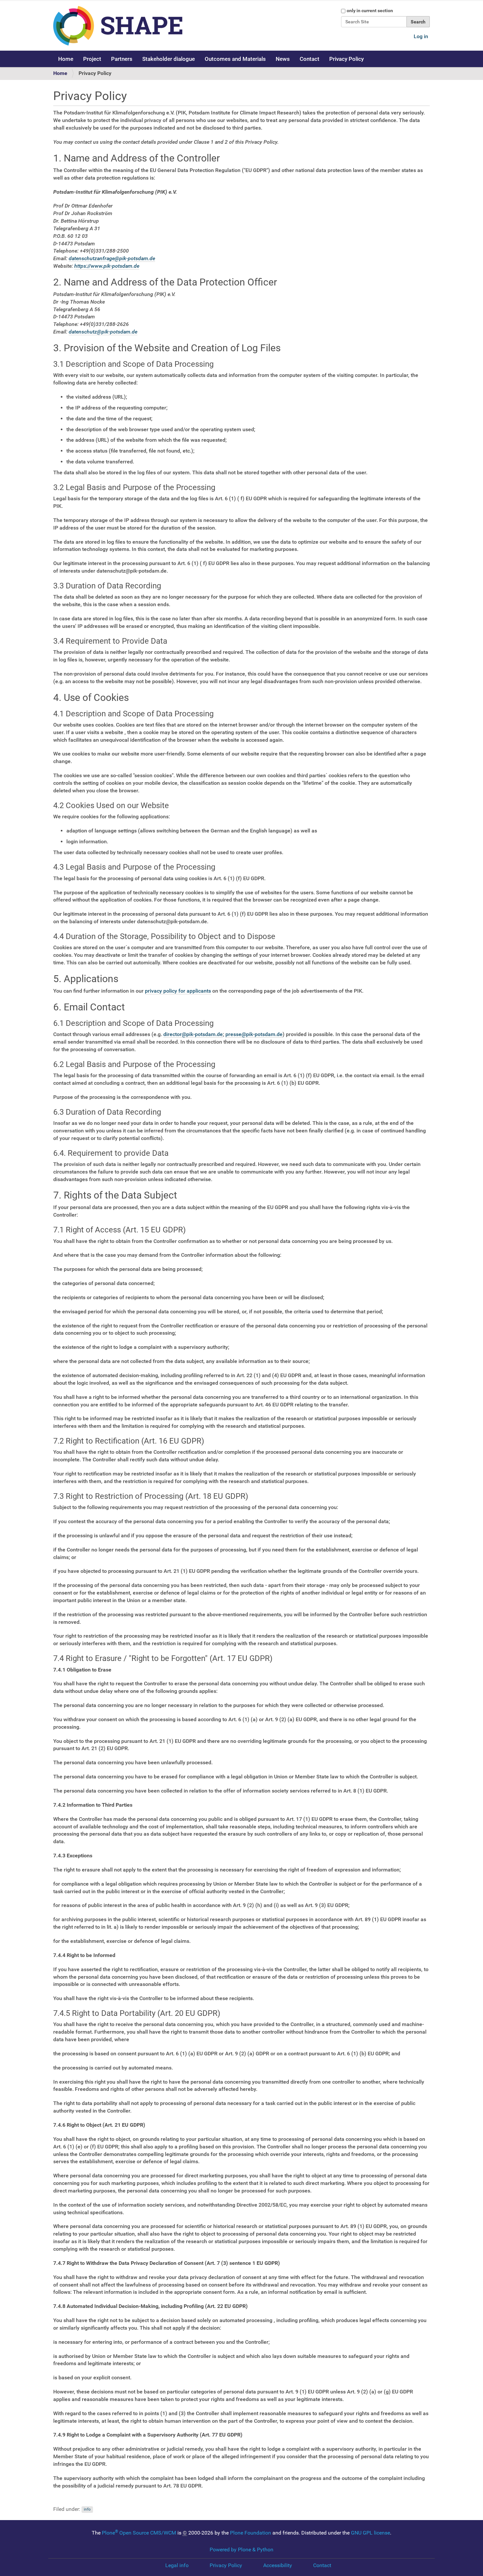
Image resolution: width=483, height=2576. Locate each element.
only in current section (370, 11)
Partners (122, 59)
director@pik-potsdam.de (193, 1034)
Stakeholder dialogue (169, 59)
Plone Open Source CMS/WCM (139, 2533)
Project (92, 59)
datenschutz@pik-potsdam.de (103, 332)
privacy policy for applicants (178, 991)
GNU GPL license (370, 2533)
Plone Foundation (251, 2533)
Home (66, 59)
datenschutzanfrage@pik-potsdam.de (112, 258)
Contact (310, 59)
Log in (421, 36)
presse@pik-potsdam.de (254, 1034)
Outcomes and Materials (235, 59)
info (87, 2510)
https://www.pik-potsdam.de (107, 266)
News (283, 59)
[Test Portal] (145, 26)
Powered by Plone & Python (241, 2550)
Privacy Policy (346, 59)
